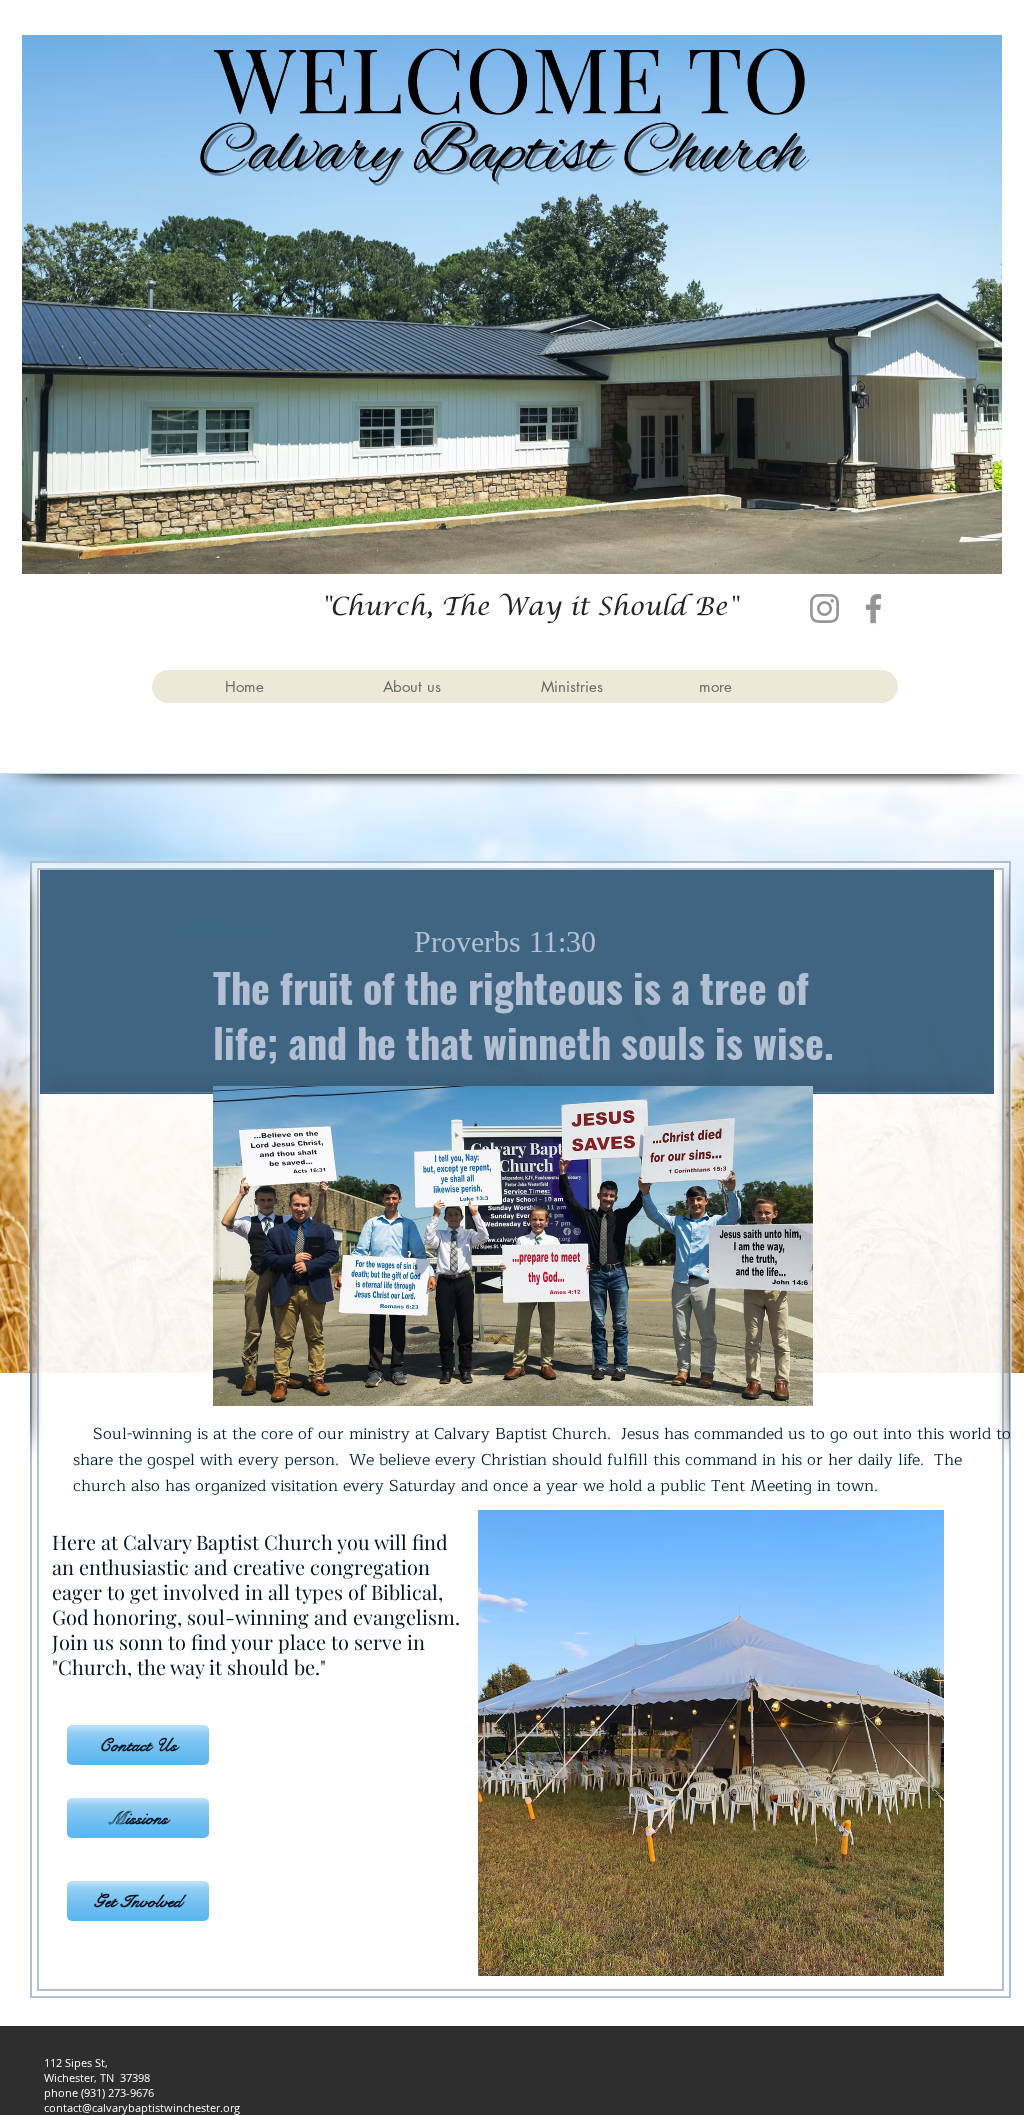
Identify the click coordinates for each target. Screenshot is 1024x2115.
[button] (446, 686)
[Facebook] (873, 608)
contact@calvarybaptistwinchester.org (142, 2107)
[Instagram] (824, 608)
